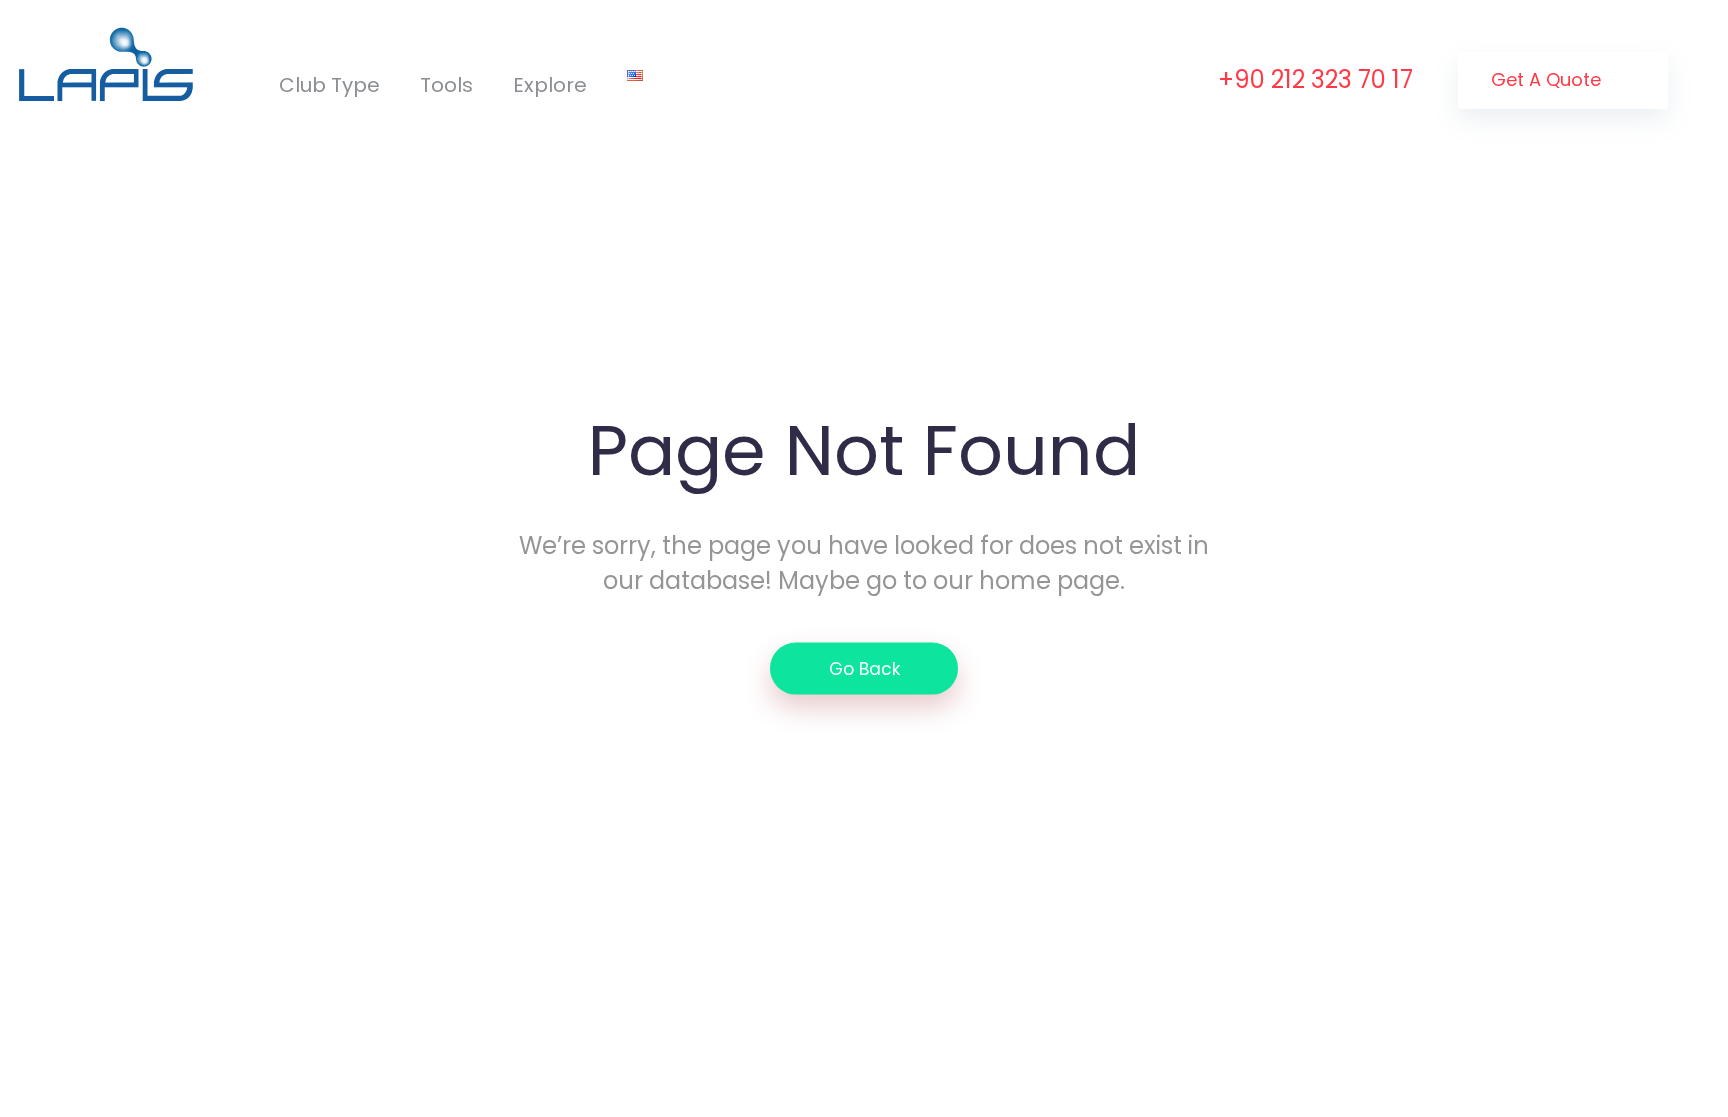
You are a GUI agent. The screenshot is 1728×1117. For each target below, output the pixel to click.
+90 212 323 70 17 (1315, 79)
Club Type (329, 85)
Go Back (864, 668)
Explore (550, 85)
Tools (446, 85)
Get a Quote (1548, 79)
